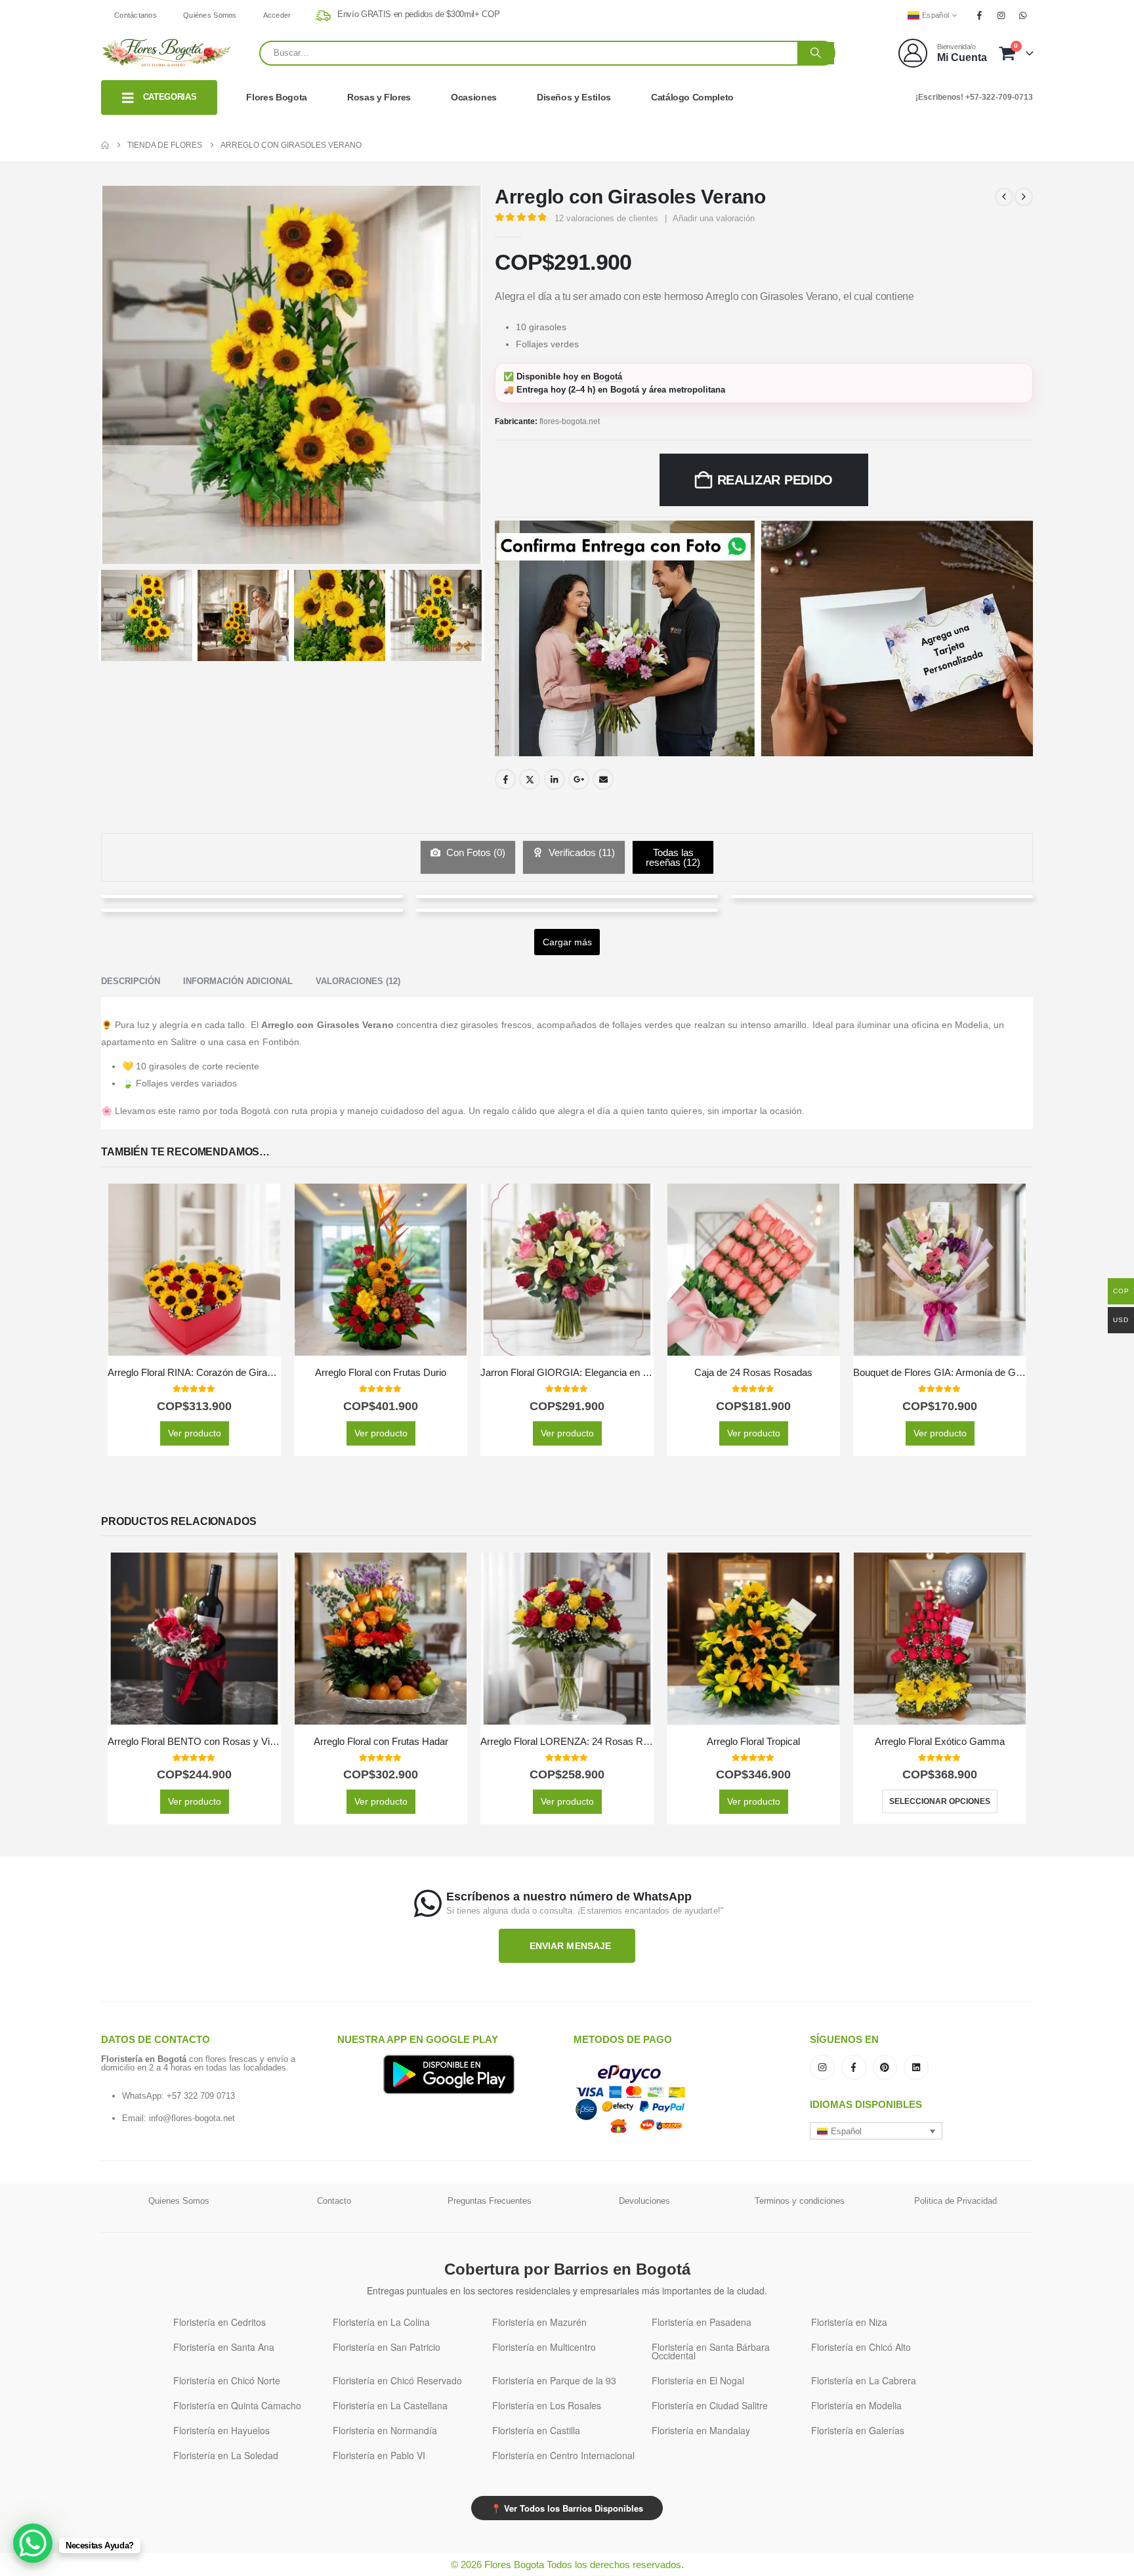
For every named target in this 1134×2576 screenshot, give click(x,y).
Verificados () (580, 852)
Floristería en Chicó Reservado (397, 2380)
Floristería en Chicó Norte (227, 2380)
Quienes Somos (179, 2201)
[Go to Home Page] (105, 145)
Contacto (334, 2201)
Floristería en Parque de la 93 (554, 2380)
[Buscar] (816, 53)
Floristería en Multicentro (544, 2347)
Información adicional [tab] (238, 981)
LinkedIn (555, 779)
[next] (1024, 197)
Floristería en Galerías (858, 2430)
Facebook (505, 779)
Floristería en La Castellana (390, 2405)
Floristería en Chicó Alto (861, 2347)
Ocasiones (474, 97)
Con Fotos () (474, 852)
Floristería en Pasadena (702, 2322)
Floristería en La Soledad (226, 2455)
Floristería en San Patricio (387, 2347)
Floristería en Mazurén (539, 2322)
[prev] (1004, 197)
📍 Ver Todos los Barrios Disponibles (567, 2508)
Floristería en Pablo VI (379, 2455)
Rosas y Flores (379, 97)
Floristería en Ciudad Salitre (710, 2405)
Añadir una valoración (714, 218)
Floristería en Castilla (536, 2430)
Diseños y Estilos (574, 97)
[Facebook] (979, 15)
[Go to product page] (194, 1270)
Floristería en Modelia (856, 2405)
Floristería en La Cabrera (864, 2380)
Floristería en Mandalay (701, 2430)
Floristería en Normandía (385, 2430)
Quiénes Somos (210, 15)
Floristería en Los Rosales (547, 2405)
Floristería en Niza (849, 2322)
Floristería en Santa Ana (224, 2347)
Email (603, 779)
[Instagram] (1001, 15)
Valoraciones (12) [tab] (358, 981)
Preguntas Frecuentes (490, 2201)
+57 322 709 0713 (201, 2096)
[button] (876, 2131)
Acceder (277, 15)
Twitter (530, 779)
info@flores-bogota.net (192, 2118)
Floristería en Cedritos (220, 2322)
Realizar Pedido (775, 480)
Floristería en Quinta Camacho (237, 2405)
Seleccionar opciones (940, 1801)
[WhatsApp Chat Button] (33, 2543)
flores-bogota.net (570, 421)
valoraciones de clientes (606, 218)
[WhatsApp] (1023, 15)
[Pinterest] (885, 2067)
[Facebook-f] (854, 2067)
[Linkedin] (916, 2067)
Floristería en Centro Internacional (563, 2455)
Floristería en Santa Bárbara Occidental (711, 2351)
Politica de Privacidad (955, 2201)
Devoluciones (644, 2201)
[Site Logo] (167, 53)
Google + (579, 779)
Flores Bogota (276, 97)
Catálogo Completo (692, 97)
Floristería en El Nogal (698, 2380)
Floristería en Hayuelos (221, 2430)
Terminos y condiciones (800, 2201)
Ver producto (195, 1433)
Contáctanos (136, 15)
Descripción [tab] (131, 981)
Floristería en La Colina (381, 2322)
